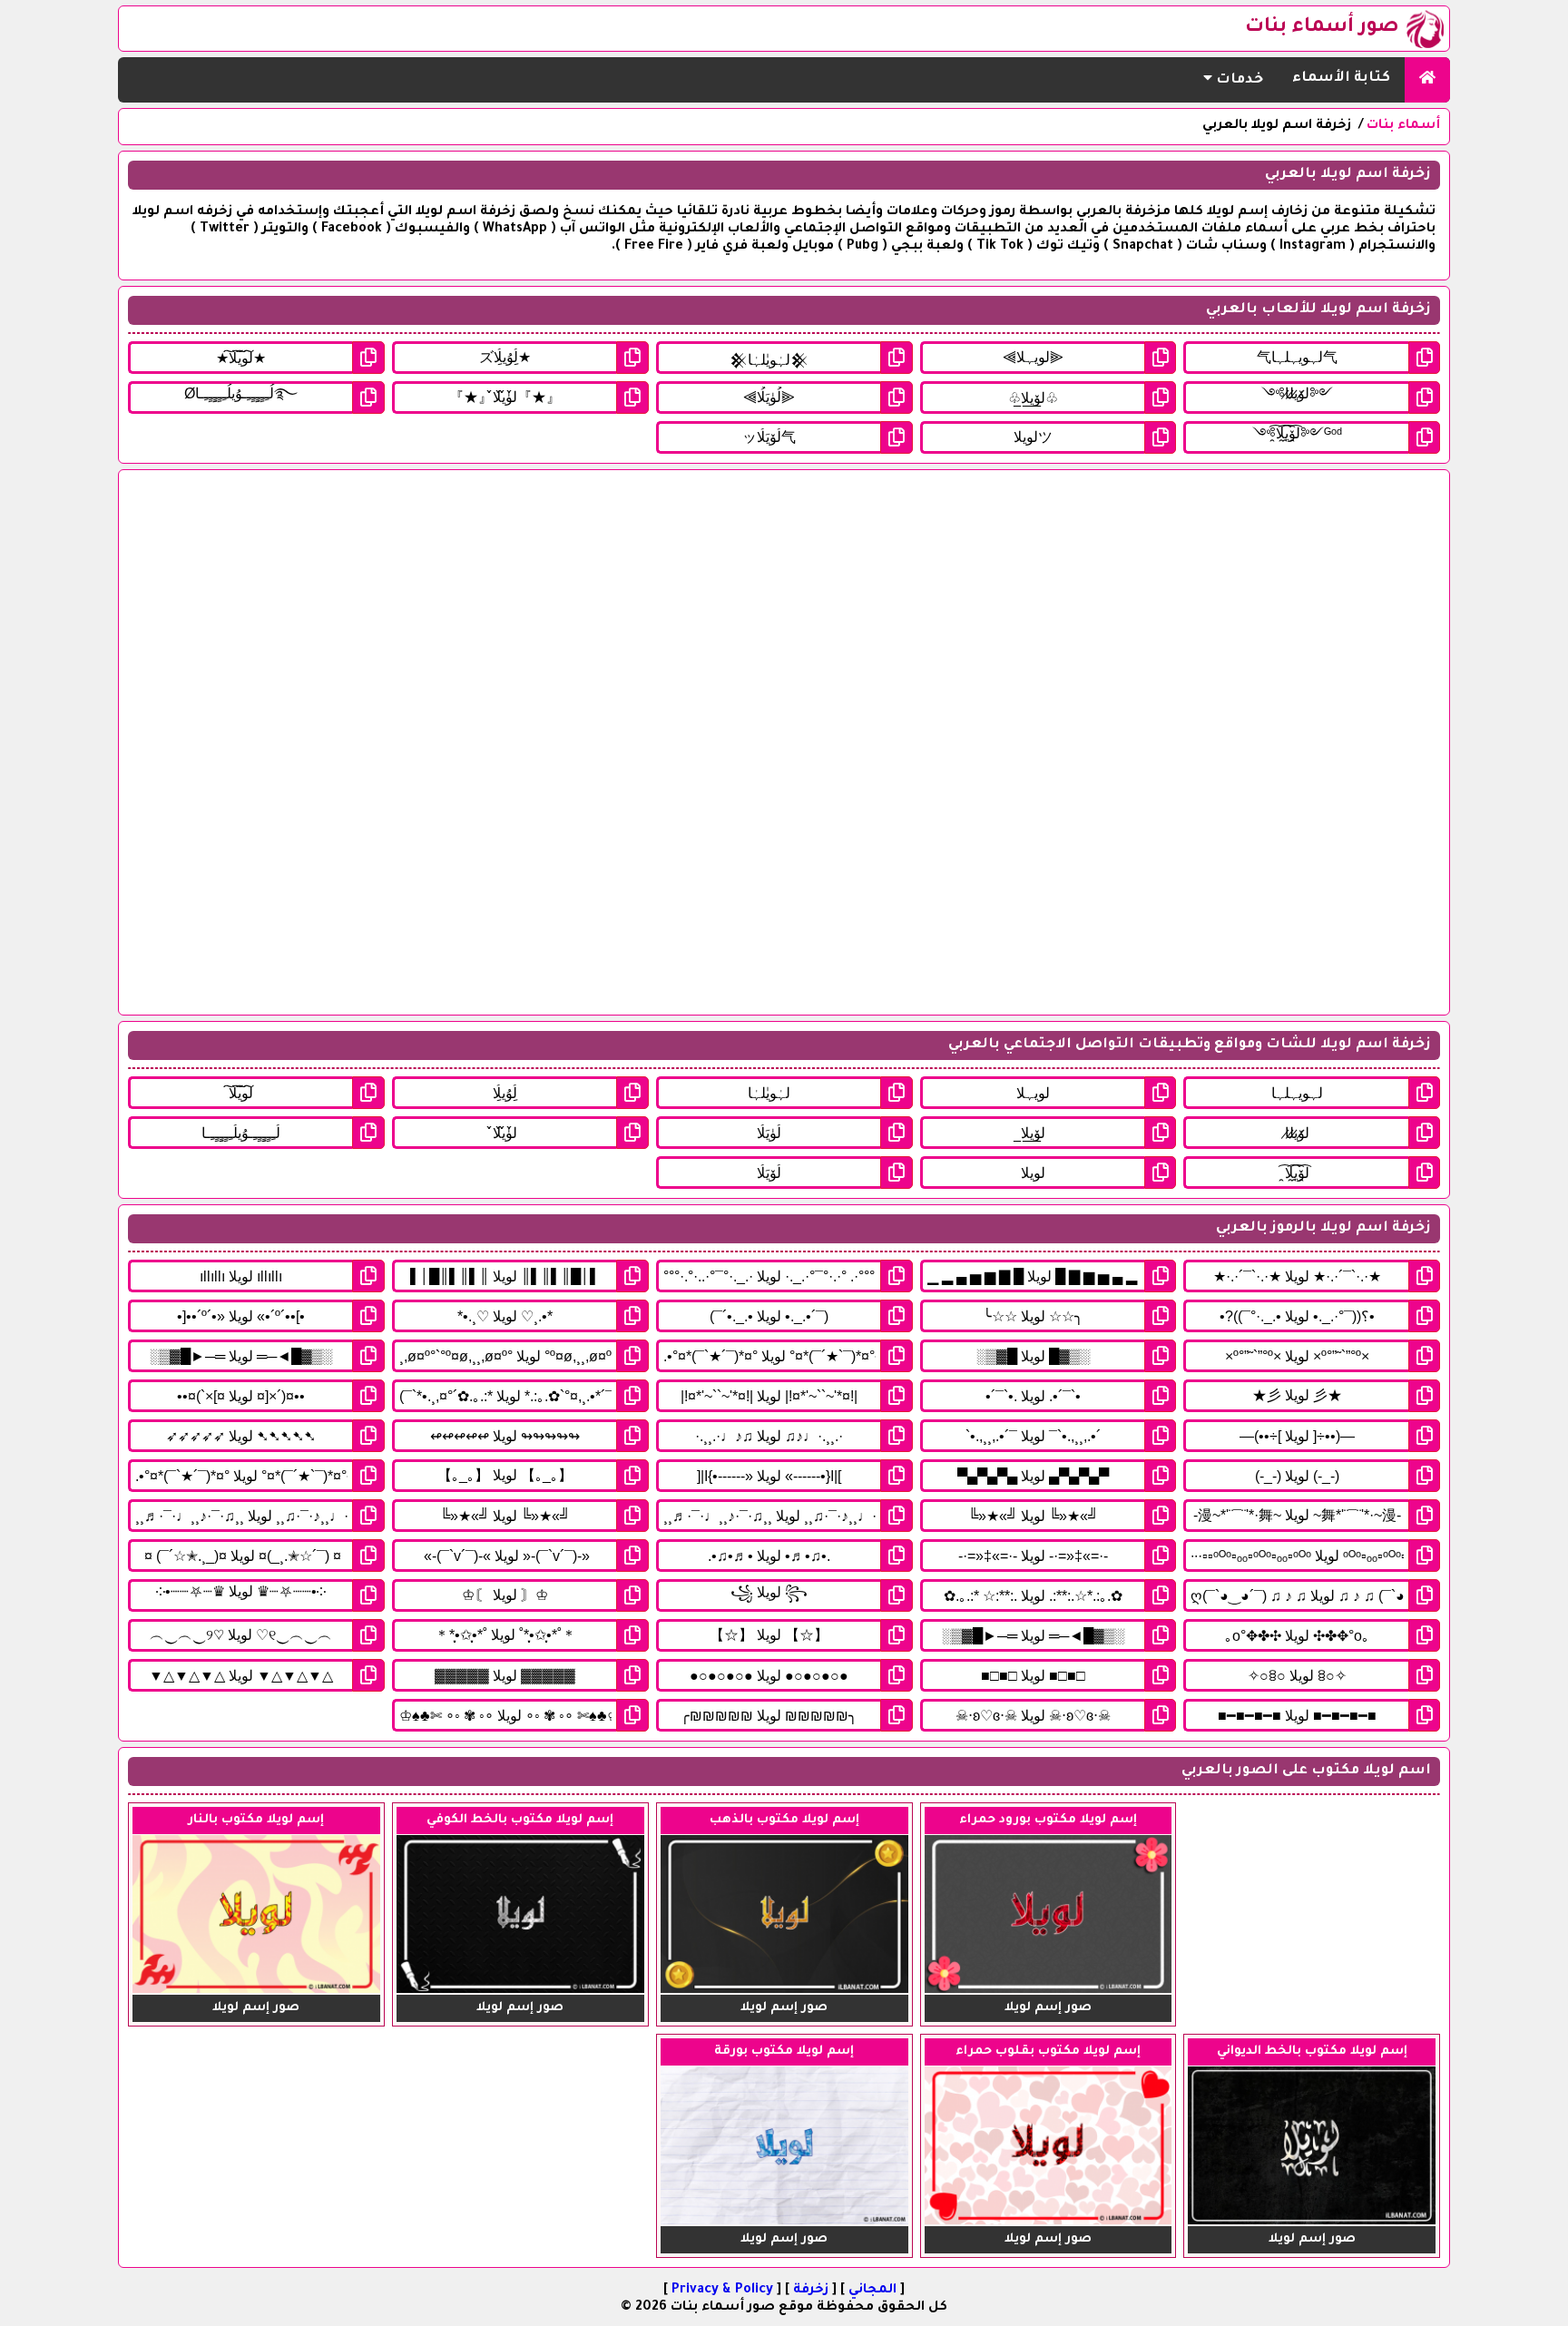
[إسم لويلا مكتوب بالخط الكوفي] (520, 1991)
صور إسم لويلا (1048, 2008)
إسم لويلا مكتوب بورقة (784, 2051)
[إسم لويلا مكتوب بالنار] (256, 1991)
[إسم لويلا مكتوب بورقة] (784, 2223)
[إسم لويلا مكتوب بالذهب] (784, 1991)
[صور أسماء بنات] (1427, 80)
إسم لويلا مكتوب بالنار (256, 1820)
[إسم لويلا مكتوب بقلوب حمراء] (1049, 2223)
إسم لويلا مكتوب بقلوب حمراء (1048, 2051)
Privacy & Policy (722, 2291)
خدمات (1238, 80)
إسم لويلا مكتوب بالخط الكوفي (520, 1820)
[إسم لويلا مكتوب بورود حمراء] (1049, 1991)
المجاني (872, 2291)
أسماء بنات (1403, 126)
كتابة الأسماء (1341, 79)
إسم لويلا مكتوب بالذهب (784, 1820)
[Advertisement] (905, 742)
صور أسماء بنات (1322, 28)
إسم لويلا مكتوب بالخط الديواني (1312, 2051)
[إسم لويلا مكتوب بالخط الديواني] (1312, 2223)
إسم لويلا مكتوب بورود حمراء (1048, 1820)
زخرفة (811, 2291)
